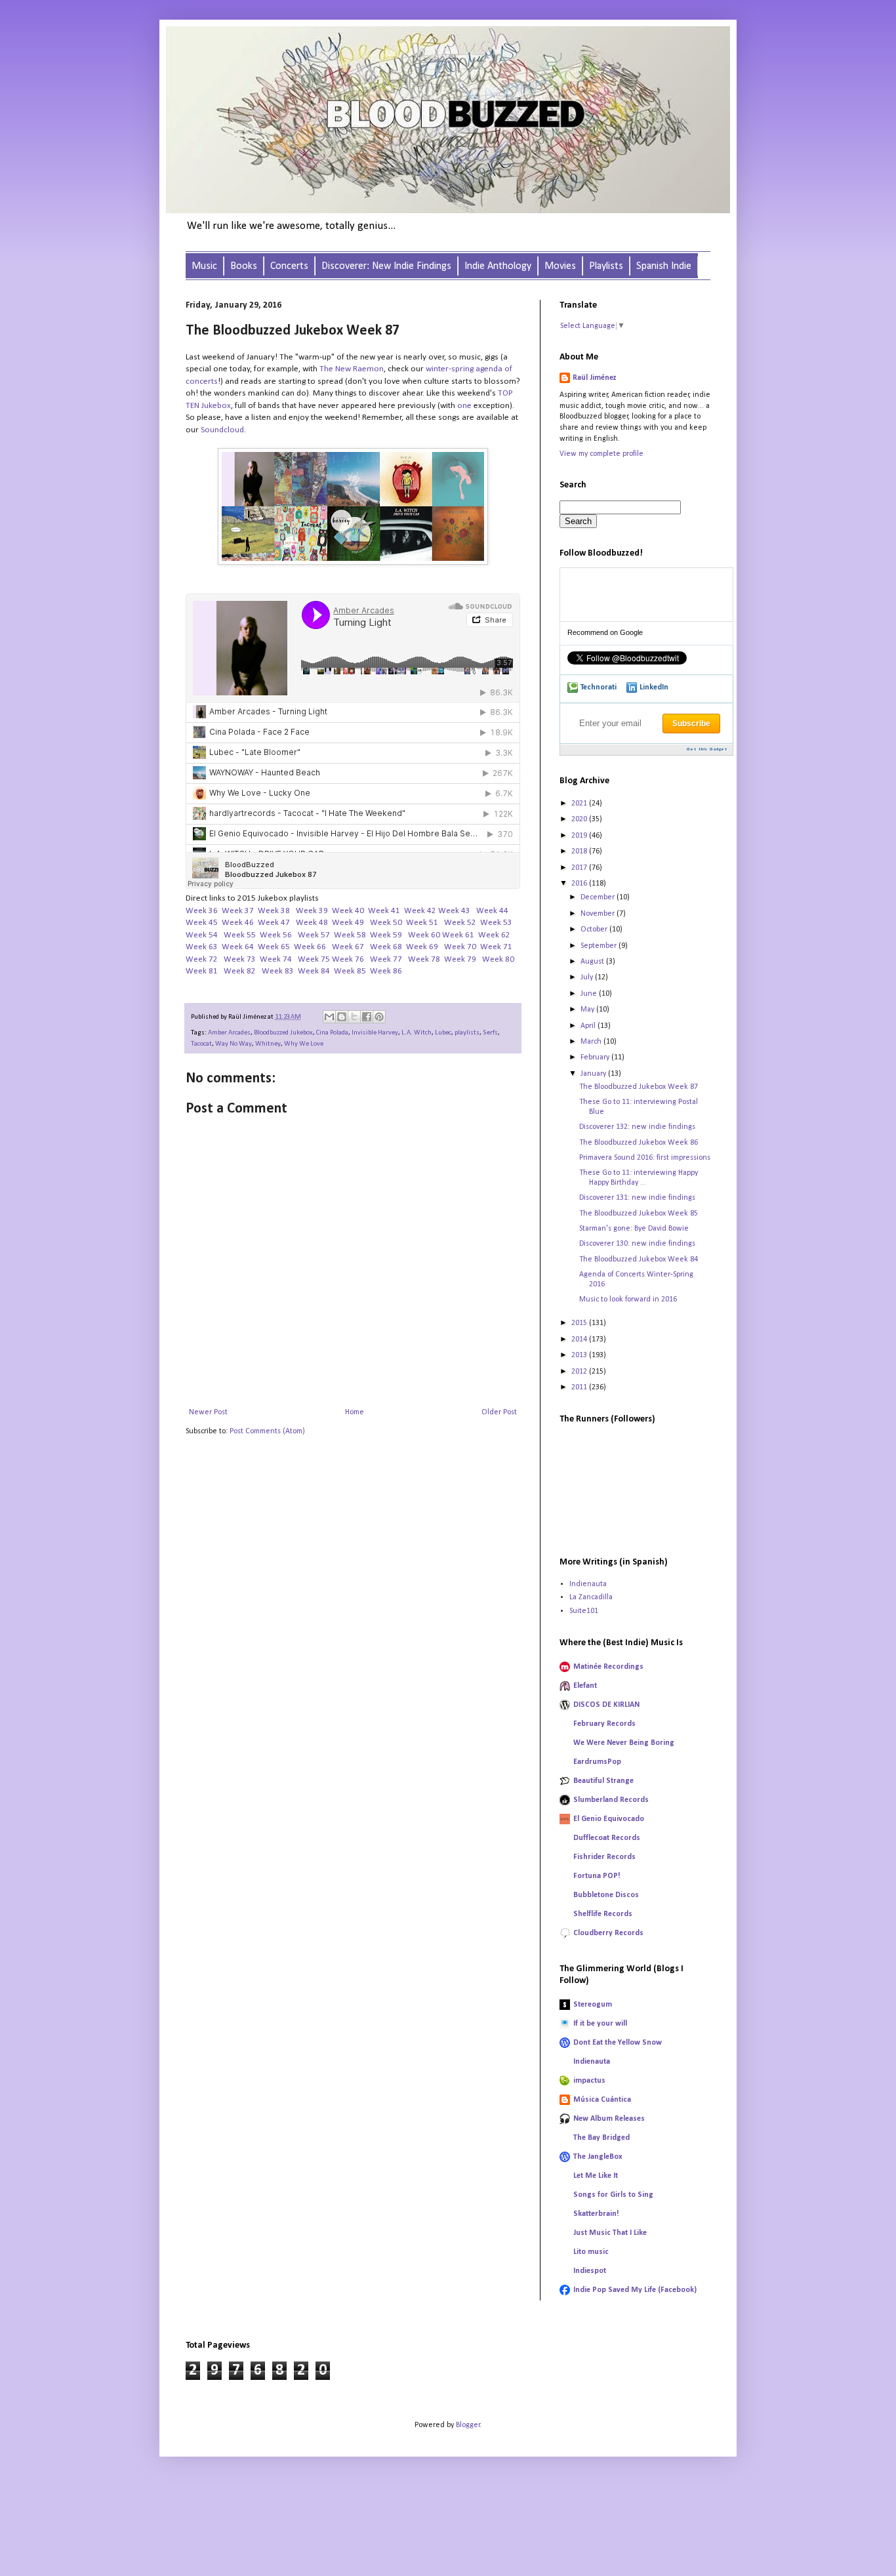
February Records (604, 1724)
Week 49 (348, 923)
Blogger (468, 2425)
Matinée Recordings (608, 1667)
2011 (580, 1387)
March (592, 1042)
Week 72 (202, 959)
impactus (589, 2081)
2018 (580, 851)
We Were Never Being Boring (624, 1743)
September (600, 946)
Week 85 (350, 971)
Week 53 (496, 923)
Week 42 (420, 911)
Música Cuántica (602, 2100)
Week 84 (314, 971)
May (588, 1010)
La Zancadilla (591, 1597)
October (595, 930)
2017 (580, 868)
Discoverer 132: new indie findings (637, 1127)
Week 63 (202, 947)
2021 (580, 804)
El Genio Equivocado (609, 1819)
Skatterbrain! (596, 2214)
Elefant (585, 1686)
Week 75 (314, 959)
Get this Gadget (707, 749)
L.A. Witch (417, 1033)
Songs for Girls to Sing (613, 2195)
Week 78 (424, 959)
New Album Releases (609, 2119)
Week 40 (348, 911)
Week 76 (348, 959)
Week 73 (240, 959)
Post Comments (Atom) (267, 1431)
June (590, 994)
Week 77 (386, 959)
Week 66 (310, 947)
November (599, 914)
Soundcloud (222, 430)
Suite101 (584, 1611)
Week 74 (276, 959)
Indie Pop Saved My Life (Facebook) (635, 2290)
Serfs (490, 1033)
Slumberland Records (611, 1800)
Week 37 (238, 911)
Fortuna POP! (597, 1876)
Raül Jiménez (595, 378)
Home (355, 1412)
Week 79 (461, 959)
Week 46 (238, 923)
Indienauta (588, 1584)
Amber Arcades (229, 1033)
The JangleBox (598, 2157)
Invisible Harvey (375, 1033)
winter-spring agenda (464, 369)
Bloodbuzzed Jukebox (283, 1033)
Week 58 (350, 935)
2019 (580, 836)
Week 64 (238, 947)
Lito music (591, 2252)
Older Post (499, 1412)
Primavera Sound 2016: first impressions (645, 1158)
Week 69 (422, 947)
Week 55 (241, 935)
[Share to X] (354, 1017)
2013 (580, 1355)
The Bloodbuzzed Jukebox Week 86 (639, 1143)
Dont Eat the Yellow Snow (618, 2043)
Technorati (599, 687)
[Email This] (329, 1017)
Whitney (268, 1044)
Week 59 (386, 935)
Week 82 (240, 971)
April (589, 1026)
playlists (467, 1033)
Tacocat (201, 1044)
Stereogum (593, 2005)
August (593, 962)
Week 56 (277, 935)
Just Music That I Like (610, 2233)
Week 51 (423, 923)
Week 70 (460, 947)
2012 (580, 1372)
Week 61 (458, 935)
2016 (580, 884)
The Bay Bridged (601, 2138)
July (588, 977)
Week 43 (454, 911)
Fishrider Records (604, 1857)
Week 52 (460, 923)
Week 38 (274, 911)
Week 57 (315, 935)
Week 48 (312, 923)
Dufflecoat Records (607, 1838)
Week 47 (274, 923)
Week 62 (494, 935)
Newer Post (208, 1412)
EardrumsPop (597, 1762)
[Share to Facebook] (367, 1017)
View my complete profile (601, 454)
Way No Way (234, 1044)
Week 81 (202, 971)
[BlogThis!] (342, 1017)
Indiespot (590, 2271)
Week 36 (202, 911)
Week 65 (274, 947)
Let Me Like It (596, 2176)
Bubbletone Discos (606, 1895)
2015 (580, 1323)
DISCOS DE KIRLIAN (606, 1705)
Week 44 (492, 911)
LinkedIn (654, 687)
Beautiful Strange (603, 1781)
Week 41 (384, 911)
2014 (580, 1339)
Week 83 (278, 971)
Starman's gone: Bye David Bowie (634, 1229)
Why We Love (304, 1044)
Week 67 (348, 947)
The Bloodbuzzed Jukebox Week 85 (639, 1214)
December (599, 897)
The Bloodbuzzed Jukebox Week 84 (639, 1259)
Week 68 (386, 947)
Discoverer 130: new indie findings (637, 1244)
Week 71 (496, 947)
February (596, 1057)
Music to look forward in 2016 (628, 1299)
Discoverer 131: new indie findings (637, 1198)
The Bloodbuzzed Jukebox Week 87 (639, 1087)
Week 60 (424, 935)
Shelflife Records (603, 1914)
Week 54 (202, 935)
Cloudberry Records (608, 1933)
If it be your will (600, 2024)
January (594, 1074)
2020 (580, 819)
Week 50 (386, 923)
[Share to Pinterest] (379, 1017)
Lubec (443, 1033)
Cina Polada (332, 1033)
